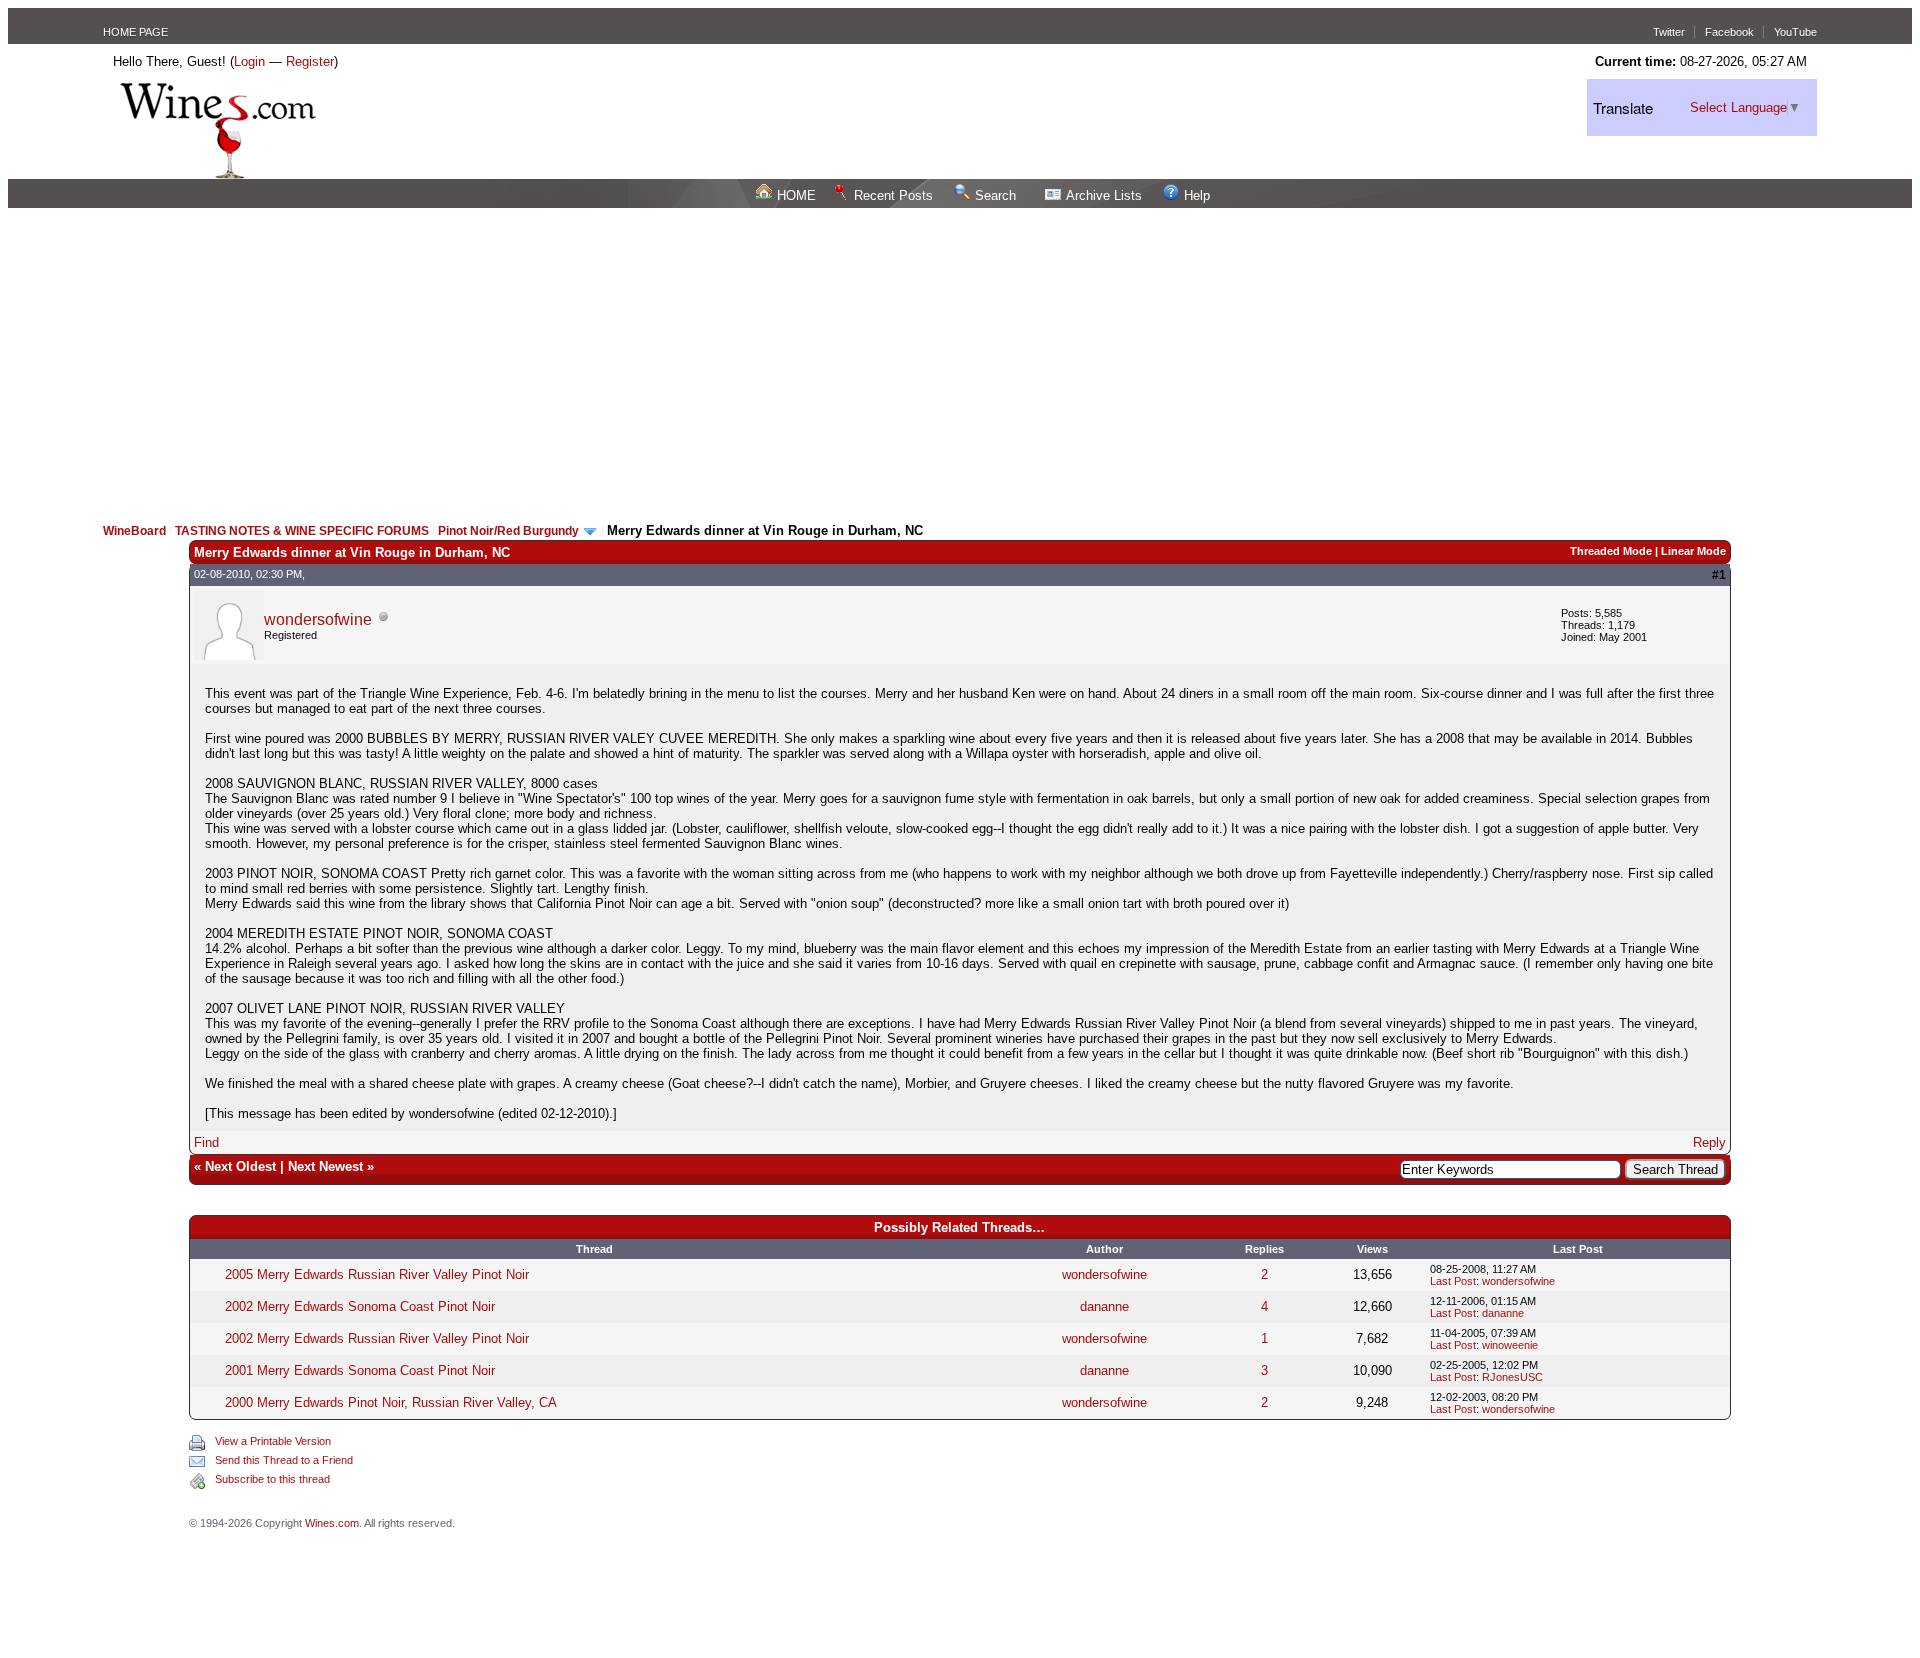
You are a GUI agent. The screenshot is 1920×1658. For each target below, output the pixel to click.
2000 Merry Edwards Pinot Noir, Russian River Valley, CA (391, 1402)
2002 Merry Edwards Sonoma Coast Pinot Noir (360, 1306)
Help (1197, 195)
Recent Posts (893, 195)
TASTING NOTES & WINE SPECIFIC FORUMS (302, 531)
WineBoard (134, 531)
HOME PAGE (135, 32)
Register (310, 61)
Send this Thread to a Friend (284, 1460)
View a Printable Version (273, 1441)
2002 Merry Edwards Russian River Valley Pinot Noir (377, 1338)
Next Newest (325, 1166)
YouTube (1795, 32)
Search (995, 195)
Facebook (1729, 32)
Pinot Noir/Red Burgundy (510, 531)
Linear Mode (1693, 551)
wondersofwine (318, 619)
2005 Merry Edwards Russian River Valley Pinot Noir (377, 1274)
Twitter (1669, 32)
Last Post (1453, 1281)
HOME (796, 195)
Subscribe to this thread (272, 1479)
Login (249, 61)
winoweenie (1510, 1345)
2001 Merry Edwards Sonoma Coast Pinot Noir (360, 1370)
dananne (1104, 1306)
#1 (1719, 575)
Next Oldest (240, 1166)
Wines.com (332, 1523)
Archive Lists (1104, 195)
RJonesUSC (1512, 1377)
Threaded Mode (1611, 551)
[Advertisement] (960, 358)
